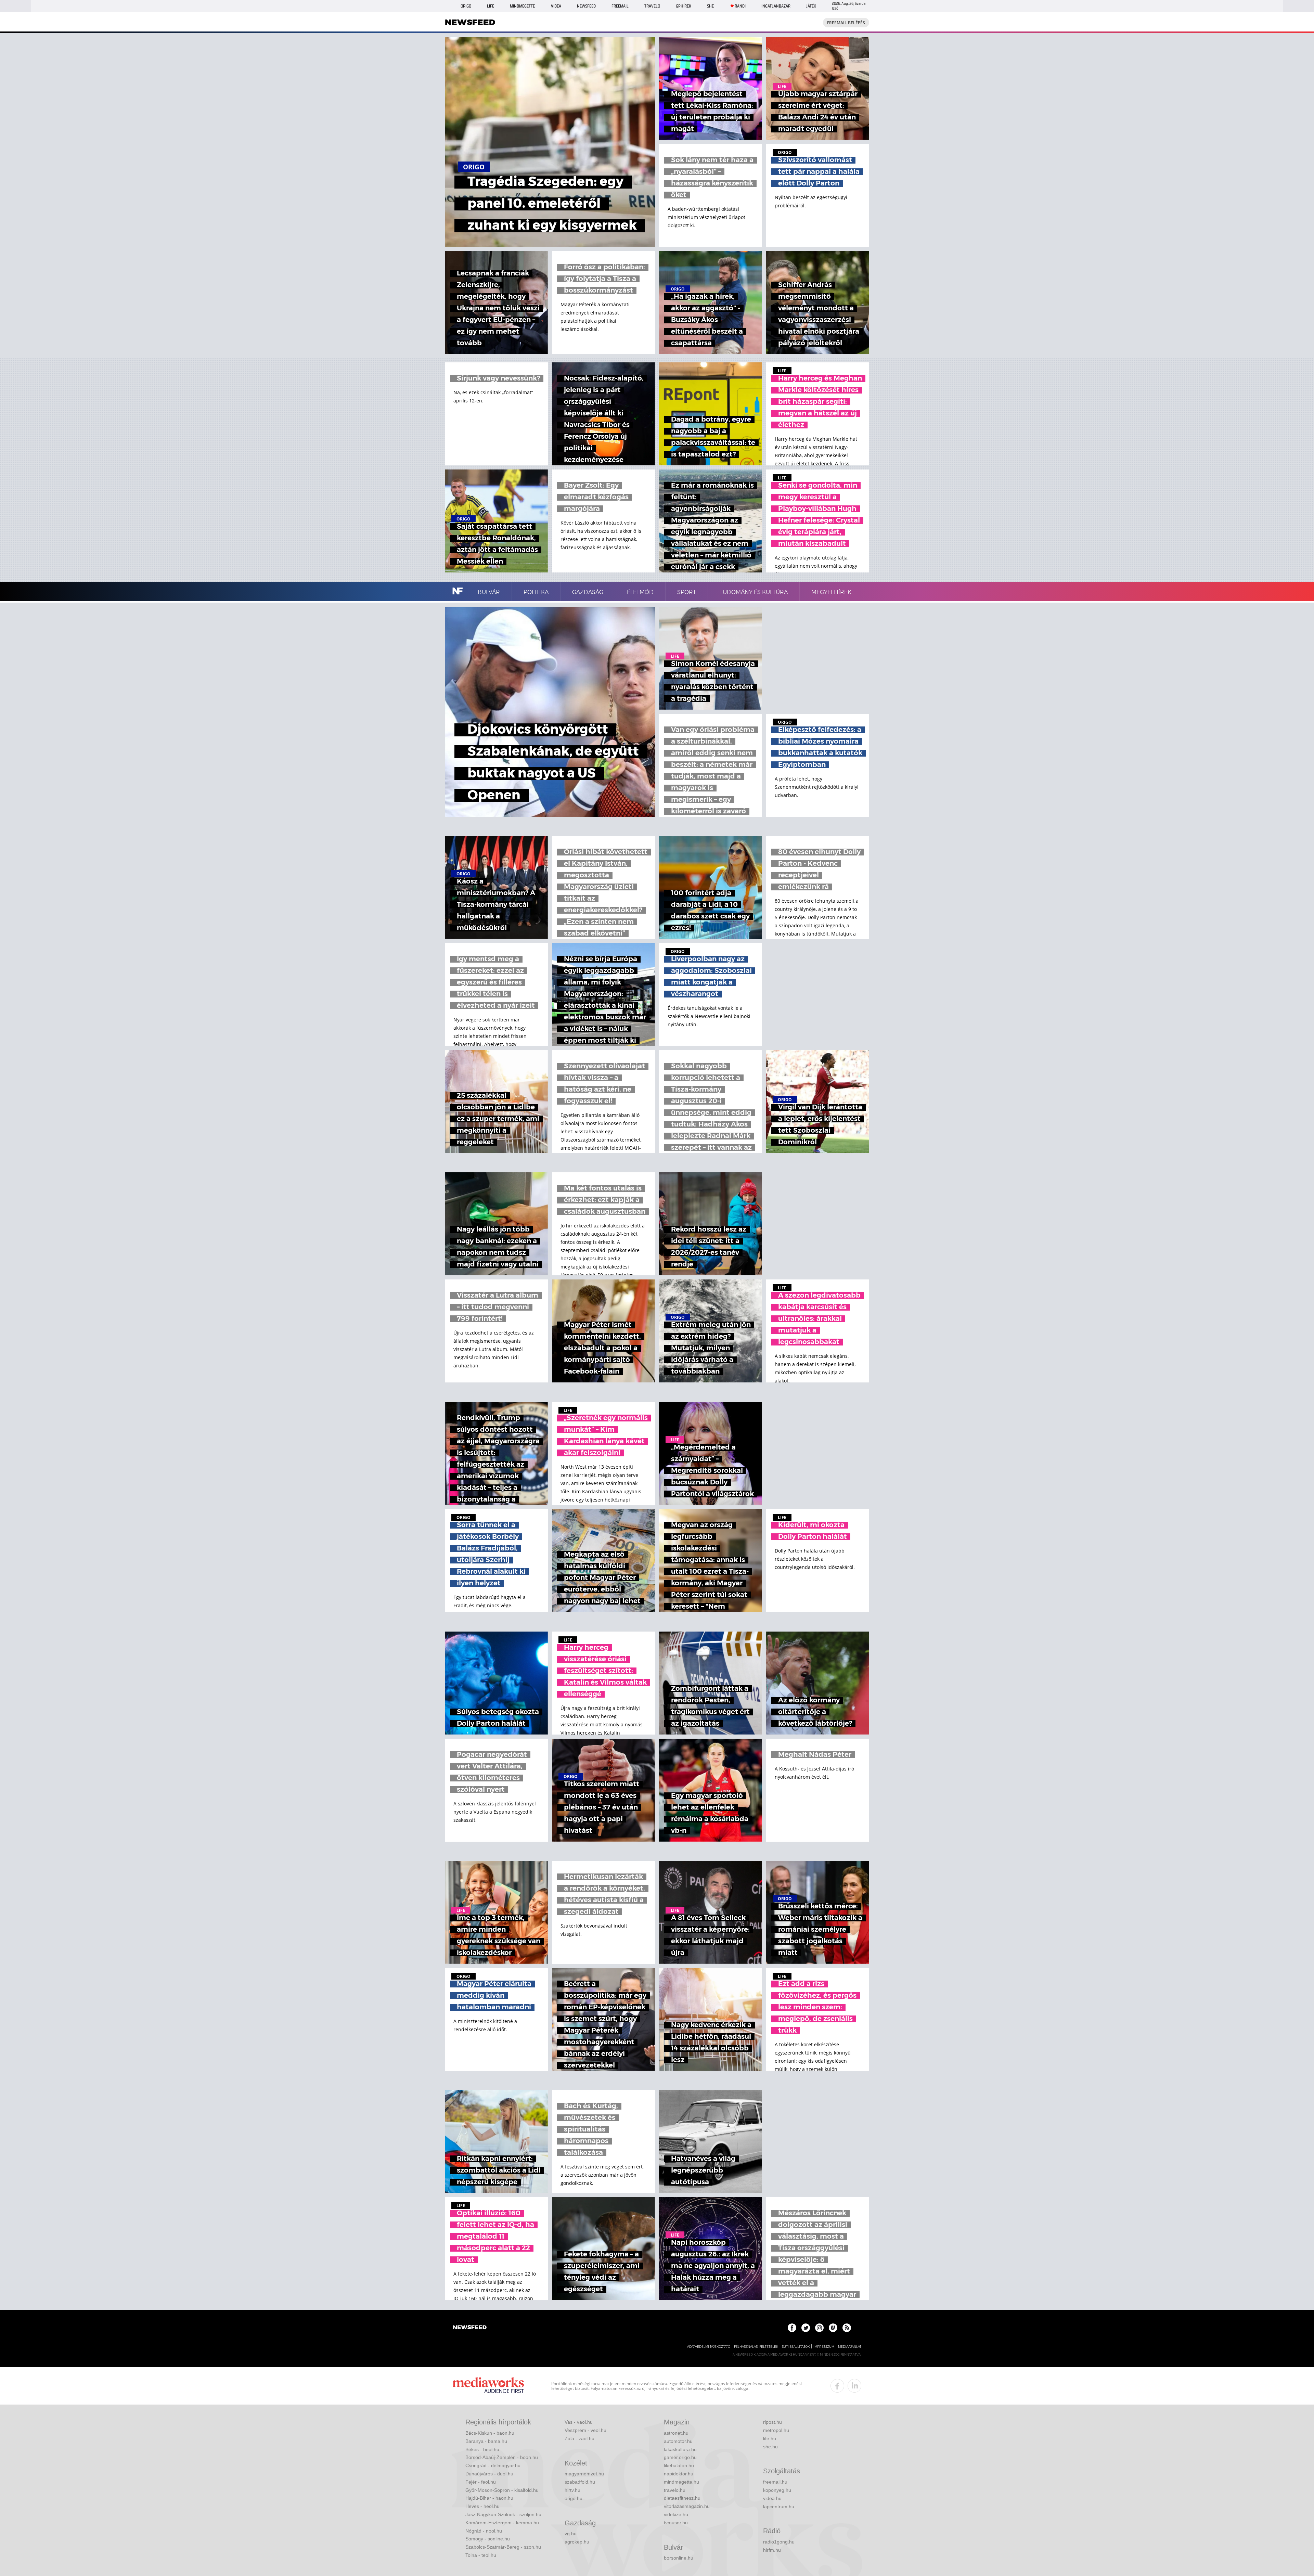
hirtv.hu (572, 2490)
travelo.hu (675, 2490)
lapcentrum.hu (779, 2507)
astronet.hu (676, 2433)
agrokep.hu (577, 2542)
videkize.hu (676, 2514)
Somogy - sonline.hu (488, 2539)
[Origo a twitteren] (806, 2328)
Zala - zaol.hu (579, 2438)
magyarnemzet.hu (584, 2474)
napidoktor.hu (679, 2474)
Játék (811, 6)
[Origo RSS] (847, 2328)
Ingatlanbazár (776, 6)
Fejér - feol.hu (481, 2482)
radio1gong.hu (779, 2542)
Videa (556, 6)
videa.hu (772, 2498)
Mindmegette (522, 6)
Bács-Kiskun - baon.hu (490, 2433)
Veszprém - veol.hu (585, 2430)
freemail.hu (775, 2482)
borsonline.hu (679, 2558)
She (710, 6)
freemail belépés (846, 23)
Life (491, 6)
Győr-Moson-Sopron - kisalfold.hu (502, 2490)
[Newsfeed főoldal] (470, 2328)
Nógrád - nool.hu (484, 2531)
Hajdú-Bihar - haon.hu (489, 2498)
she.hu (770, 2447)
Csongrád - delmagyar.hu (493, 2465)
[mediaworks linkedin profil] (854, 2386)
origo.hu (574, 2498)
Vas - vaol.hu (579, 2422)
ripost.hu (772, 2422)
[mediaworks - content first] (488, 2386)
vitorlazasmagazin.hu (687, 2506)
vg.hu (571, 2534)
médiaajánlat (850, 2347)
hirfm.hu (772, 2550)
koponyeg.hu (777, 2490)
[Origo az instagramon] (819, 2328)
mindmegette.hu (681, 2482)
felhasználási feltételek (756, 2347)
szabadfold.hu (580, 2482)
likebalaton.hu (679, 2465)
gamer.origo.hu (680, 2457)
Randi (740, 6)
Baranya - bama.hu (486, 2441)
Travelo (652, 6)
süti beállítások (796, 2347)
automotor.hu (678, 2441)
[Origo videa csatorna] (833, 2328)
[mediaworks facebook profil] (837, 2386)
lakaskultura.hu (680, 2449)
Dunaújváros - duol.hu (489, 2474)
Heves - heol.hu (482, 2506)
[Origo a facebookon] (792, 2328)
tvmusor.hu (676, 2523)
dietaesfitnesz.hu (682, 2498)
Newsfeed (586, 6)
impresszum (824, 2347)
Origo (466, 6)
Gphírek (684, 6)
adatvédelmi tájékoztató (709, 2347)
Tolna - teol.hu (481, 2555)
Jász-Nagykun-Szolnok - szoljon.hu (503, 2514)
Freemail (620, 6)
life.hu (770, 2438)
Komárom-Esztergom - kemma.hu (502, 2523)
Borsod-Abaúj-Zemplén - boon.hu (502, 2457)
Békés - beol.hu (482, 2449)
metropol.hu (776, 2430)
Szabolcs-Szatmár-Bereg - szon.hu (503, 2547)
